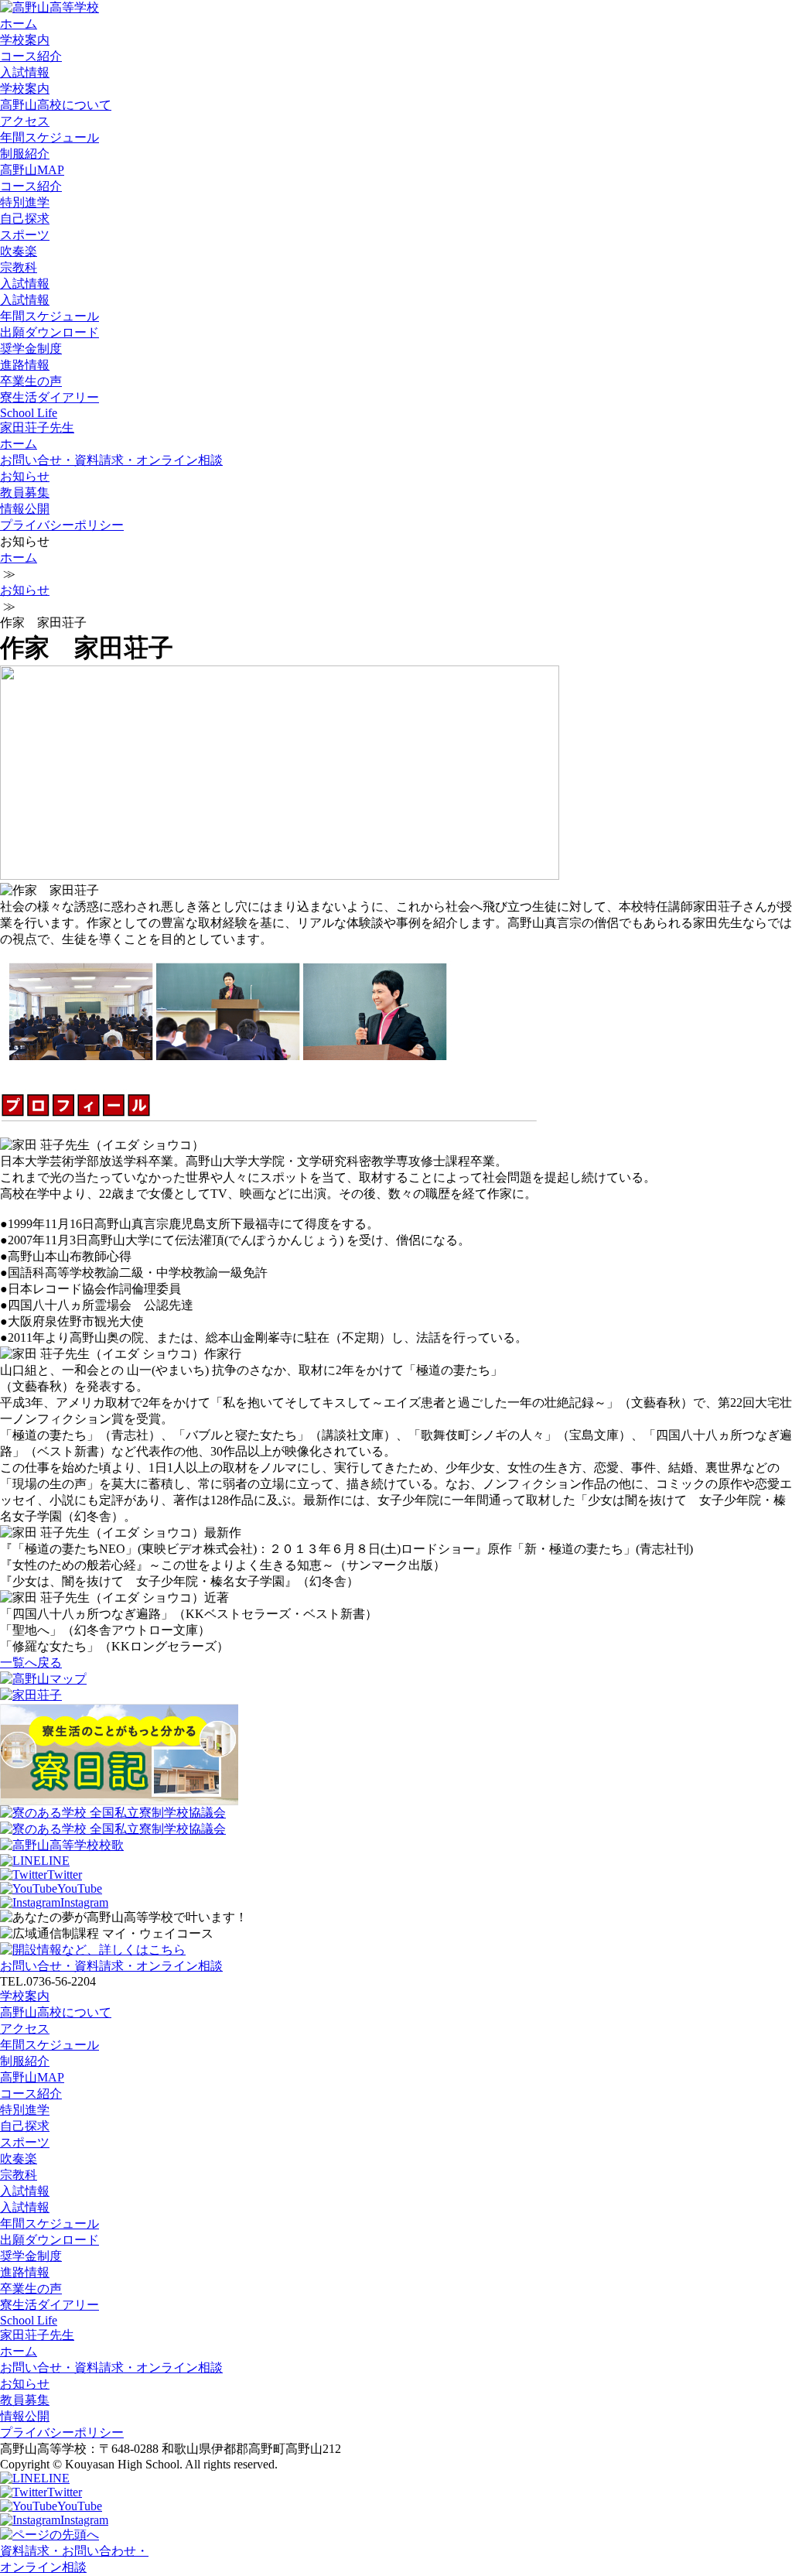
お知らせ (25, 476)
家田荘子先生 (37, 428)
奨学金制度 (31, 349)
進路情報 (25, 365)
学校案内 (25, 40)
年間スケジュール (49, 137)
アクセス (25, 121)
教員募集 (25, 493)
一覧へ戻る (31, 1663)
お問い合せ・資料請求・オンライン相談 (111, 460)
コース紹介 (31, 56)
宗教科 (19, 267)
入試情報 (25, 72)
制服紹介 (25, 154)
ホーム (19, 24)
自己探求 (25, 219)
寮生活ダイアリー (49, 397)
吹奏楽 (19, 251)
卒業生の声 (31, 381)
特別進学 (25, 202)
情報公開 (25, 509)
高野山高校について (56, 105)
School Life (29, 413)
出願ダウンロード (49, 332)
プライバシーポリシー (62, 525)
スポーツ (25, 235)
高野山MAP (32, 170)
